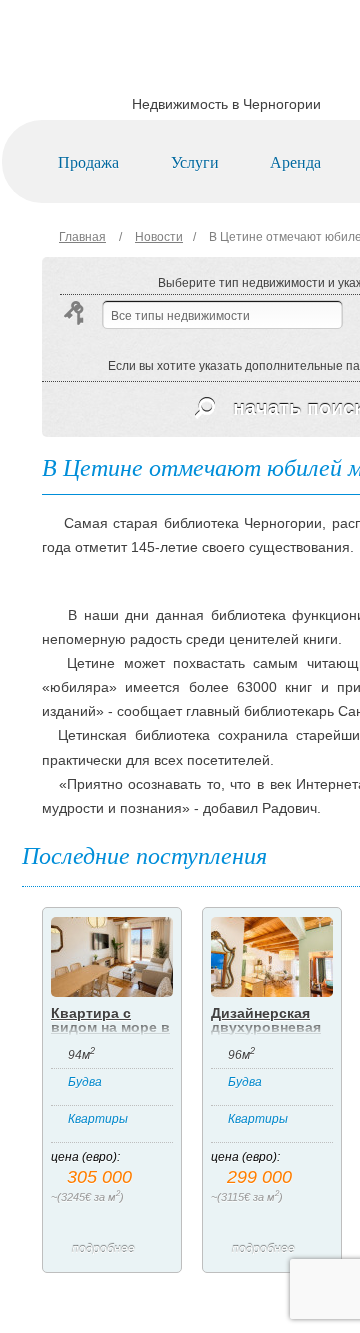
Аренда (295, 161)
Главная (82, 237)
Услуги (195, 161)
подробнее (103, 1249)
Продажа (88, 161)
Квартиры (98, 1119)
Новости (159, 237)
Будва (85, 1082)
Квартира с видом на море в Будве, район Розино (110, 1034)
